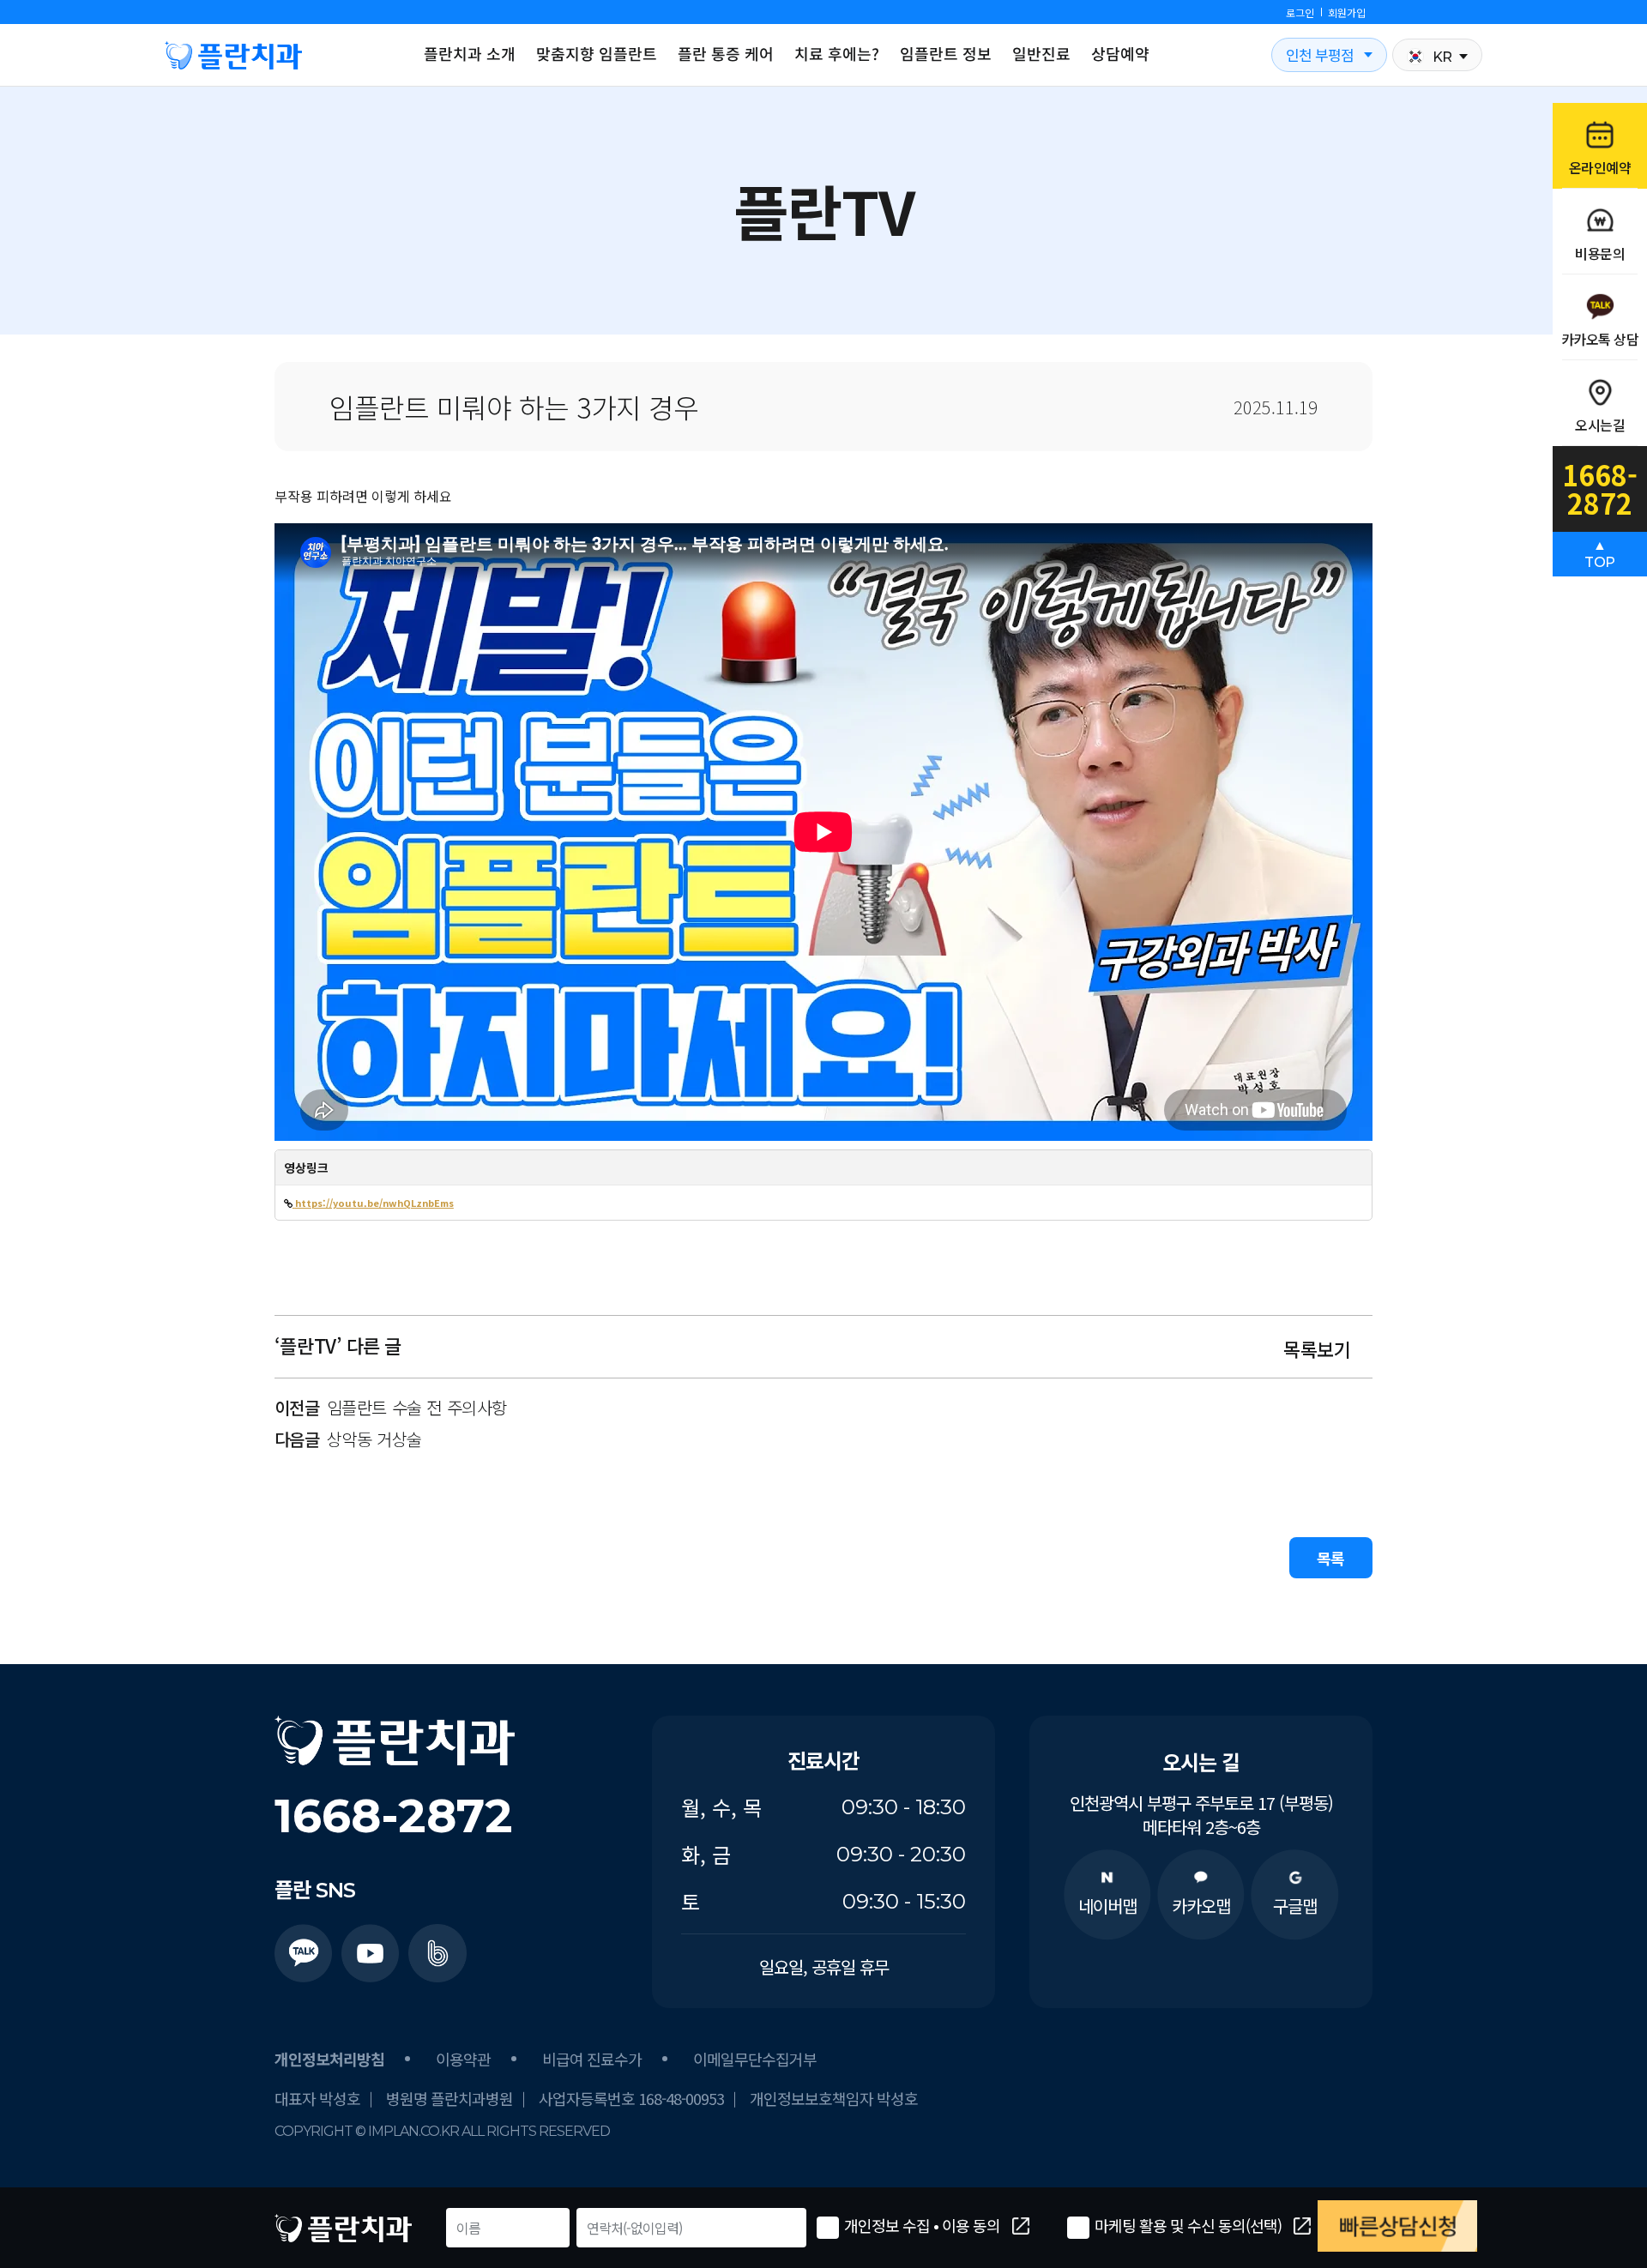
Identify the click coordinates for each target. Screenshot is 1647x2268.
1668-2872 (394, 1816)
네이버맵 (1107, 1906)
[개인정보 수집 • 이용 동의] (828, 2228)
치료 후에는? (837, 53)
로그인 (1300, 12)
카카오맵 (1201, 1906)
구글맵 (1295, 1906)
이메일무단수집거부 (755, 2059)
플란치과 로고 (233, 55)
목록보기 (1319, 1348)
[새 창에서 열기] (304, 1953)
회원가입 (1347, 12)
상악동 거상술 (374, 1439)
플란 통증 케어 (726, 53)
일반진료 (1041, 53)
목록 (1331, 1558)
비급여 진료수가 (592, 2059)
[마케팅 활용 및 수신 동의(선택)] (1078, 2228)
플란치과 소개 (470, 53)
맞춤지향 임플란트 (597, 53)
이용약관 (463, 2059)
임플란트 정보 (946, 53)
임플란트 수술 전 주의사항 (417, 1408)
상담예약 (1120, 53)
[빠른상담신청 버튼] (1397, 2226)
